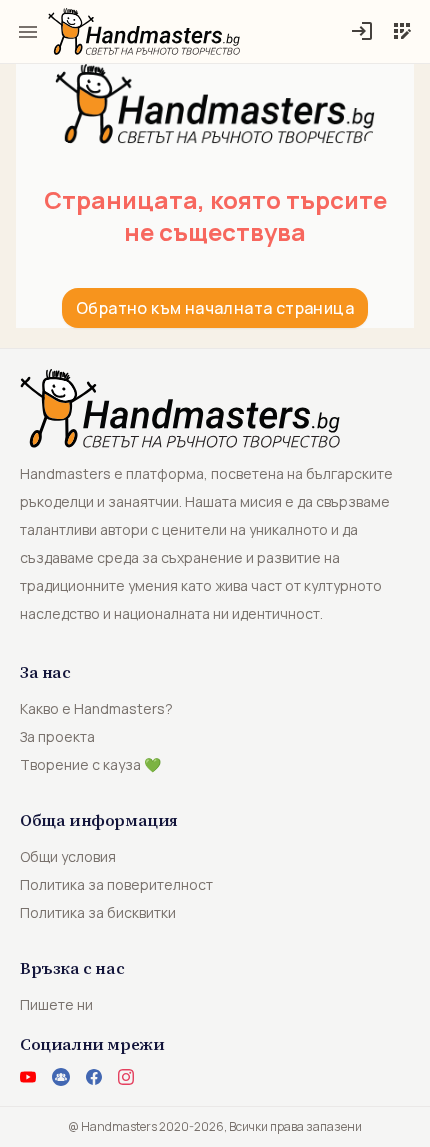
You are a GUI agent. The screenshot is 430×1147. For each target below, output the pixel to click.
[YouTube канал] (28, 1077)
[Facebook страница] (94, 1077)
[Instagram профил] (126, 1077)
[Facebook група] (61, 1077)
